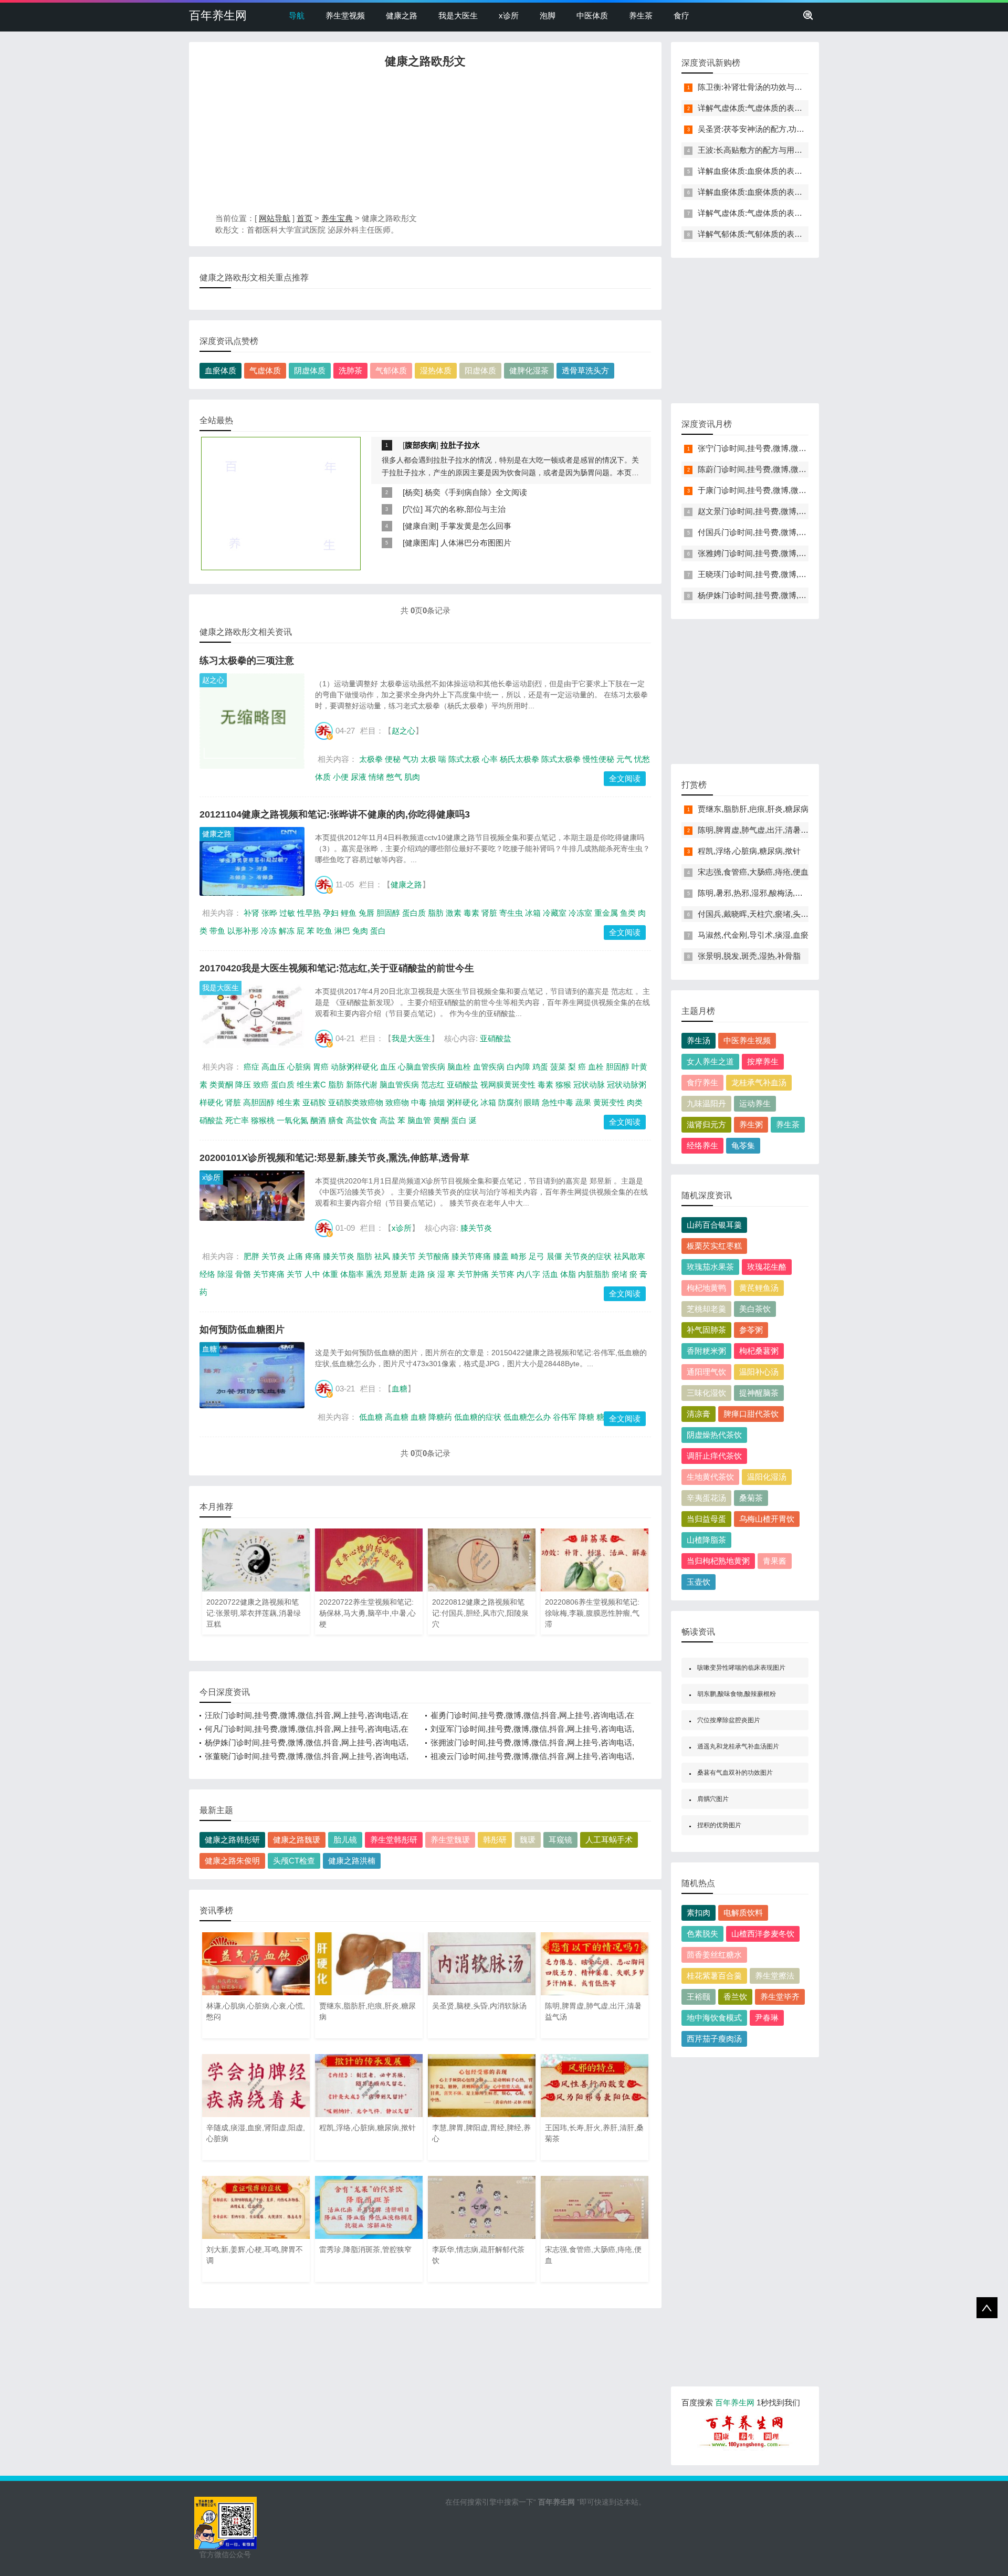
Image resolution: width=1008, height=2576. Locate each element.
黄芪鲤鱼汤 (759, 1288)
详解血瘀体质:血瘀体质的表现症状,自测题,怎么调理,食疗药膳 (804, 171)
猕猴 (563, 1085)
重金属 (606, 913)
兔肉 (360, 931)
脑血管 (419, 1120)
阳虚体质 (480, 370)
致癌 (261, 1085)
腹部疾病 (421, 445)
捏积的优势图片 (719, 1825)
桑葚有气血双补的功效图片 (735, 1773)
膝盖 (501, 1256)
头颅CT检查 (294, 1861)
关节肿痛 (473, 1274)
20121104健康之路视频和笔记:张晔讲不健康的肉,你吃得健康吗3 (335, 814)
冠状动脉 (589, 1085)
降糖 (586, 1417)
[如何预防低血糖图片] (252, 1375)
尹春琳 (767, 2018)
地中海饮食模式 (714, 2018)
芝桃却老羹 (706, 1309)
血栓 (596, 1067)
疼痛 (313, 1256)
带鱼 (217, 931)
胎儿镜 (345, 1840)
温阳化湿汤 (767, 1477)
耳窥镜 (560, 1840)
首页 (304, 218)
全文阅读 (625, 778)
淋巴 (342, 931)
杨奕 (413, 492)
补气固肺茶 (706, 1330)
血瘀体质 (220, 370)
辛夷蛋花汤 (706, 1498)
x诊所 (509, 15)
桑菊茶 (751, 1498)
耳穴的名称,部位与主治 (465, 509)
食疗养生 (702, 1082)
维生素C (311, 1085)
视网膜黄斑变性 (508, 1085)
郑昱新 (396, 1274)
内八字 (528, 1274)
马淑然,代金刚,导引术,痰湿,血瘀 (753, 935)
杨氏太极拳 (519, 759)
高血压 (273, 1067)
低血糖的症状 (478, 1417)
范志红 (433, 1085)
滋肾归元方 (706, 1124)
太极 (428, 759)
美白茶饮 (755, 1309)
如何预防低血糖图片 (242, 1329)
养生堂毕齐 (780, 1997)
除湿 (225, 1274)
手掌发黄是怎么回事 (476, 526)
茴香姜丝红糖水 (714, 1955)
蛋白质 (414, 913)
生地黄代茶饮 (710, 1477)
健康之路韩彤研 (232, 1840)
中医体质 (592, 15)
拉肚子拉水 (460, 445)
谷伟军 (565, 1417)
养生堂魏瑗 (450, 1840)
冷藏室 (555, 913)
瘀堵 (619, 1274)
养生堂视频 (345, 15)
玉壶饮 (699, 1582)
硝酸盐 (211, 1120)
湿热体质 (436, 370)
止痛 (295, 1256)
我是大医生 (458, 15)
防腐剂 (510, 1102)
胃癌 (321, 1067)
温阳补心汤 (759, 1372)
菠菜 (558, 1067)
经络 (207, 1274)
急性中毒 (558, 1102)
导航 (297, 15)
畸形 (519, 1256)
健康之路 (402, 15)
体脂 (568, 1274)
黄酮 (441, 1120)
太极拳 (371, 759)
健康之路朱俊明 (232, 1861)
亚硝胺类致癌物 (356, 1102)
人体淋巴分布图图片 (476, 543)
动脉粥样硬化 (354, 1067)
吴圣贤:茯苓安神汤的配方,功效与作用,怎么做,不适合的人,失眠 (805, 129)
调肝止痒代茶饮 (714, 1456)
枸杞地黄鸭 (706, 1288)
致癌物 (397, 1102)
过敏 (287, 913)
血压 (388, 1067)
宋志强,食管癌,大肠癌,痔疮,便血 (753, 872)
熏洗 (374, 1274)
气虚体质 (265, 370)
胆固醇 (388, 913)
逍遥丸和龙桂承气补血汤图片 (738, 1746)
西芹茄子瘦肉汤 (714, 2039)
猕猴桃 (263, 1120)
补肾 (251, 913)
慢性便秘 (598, 759)
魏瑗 (528, 1840)
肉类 (635, 1102)
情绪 (376, 777)
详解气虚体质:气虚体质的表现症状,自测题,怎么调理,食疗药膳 (804, 108)
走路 (417, 1274)
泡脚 (548, 15)
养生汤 (699, 1040)
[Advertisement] (425, 143)
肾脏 (489, 913)
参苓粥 (751, 1330)
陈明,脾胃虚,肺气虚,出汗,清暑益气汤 (761, 830)
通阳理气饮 (706, 1372)
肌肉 (412, 777)
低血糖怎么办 (527, 1417)
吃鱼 (324, 931)
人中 (312, 1274)
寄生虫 (511, 913)
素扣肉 (699, 1913)
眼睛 (532, 1102)
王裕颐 (699, 1997)
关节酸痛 (434, 1256)
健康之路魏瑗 (297, 1840)
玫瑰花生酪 (767, 1267)
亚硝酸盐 (496, 1038)
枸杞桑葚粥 (759, 1351)
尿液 (359, 777)
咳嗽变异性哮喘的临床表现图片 (741, 1668)
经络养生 (702, 1145)
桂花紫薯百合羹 (714, 1976)
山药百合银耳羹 (714, 1225)
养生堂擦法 (775, 1976)
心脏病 (299, 1067)
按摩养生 (763, 1061)
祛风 (382, 1256)
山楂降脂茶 (706, 1540)
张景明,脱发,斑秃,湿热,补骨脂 (749, 956)
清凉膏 (699, 1414)
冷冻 (269, 931)
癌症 (251, 1067)
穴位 (413, 509)
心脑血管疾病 (422, 1067)
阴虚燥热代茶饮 (714, 1435)
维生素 (288, 1102)
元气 (624, 759)
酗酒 (318, 1120)
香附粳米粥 (706, 1351)
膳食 (336, 1120)
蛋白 (378, 931)
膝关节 (404, 1256)
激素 (454, 913)
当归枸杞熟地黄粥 (718, 1561)
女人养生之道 (710, 1061)
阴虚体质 (310, 370)
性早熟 (309, 913)
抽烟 (437, 1102)
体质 (323, 777)
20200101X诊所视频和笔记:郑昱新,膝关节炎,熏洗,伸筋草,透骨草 (334, 1158)
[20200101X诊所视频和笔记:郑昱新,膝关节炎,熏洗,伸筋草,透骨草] (252, 1196)
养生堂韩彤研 (394, 1840)
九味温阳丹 (706, 1103)
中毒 (419, 1102)
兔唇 (366, 913)
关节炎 (273, 1256)
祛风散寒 (629, 1256)
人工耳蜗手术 (609, 1840)
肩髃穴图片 (713, 1799)
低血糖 (371, 1417)
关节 (295, 1274)
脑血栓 (459, 1067)
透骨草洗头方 (585, 370)
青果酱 (775, 1561)
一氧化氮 (292, 1120)
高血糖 (397, 1417)
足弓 (537, 1256)
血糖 (209, 1349)
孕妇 (331, 913)
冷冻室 (580, 913)
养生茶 (641, 15)
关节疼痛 (269, 1274)
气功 (411, 759)
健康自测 (421, 526)
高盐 (387, 1120)
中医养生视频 (747, 1040)
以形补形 (243, 931)
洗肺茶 (350, 370)
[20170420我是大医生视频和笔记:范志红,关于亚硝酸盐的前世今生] (252, 1016)
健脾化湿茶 (529, 370)
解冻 (287, 931)
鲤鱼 (349, 913)
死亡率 (237, 1120)
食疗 (681, 15)
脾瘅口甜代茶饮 (751, 1414)
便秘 (393, 759)
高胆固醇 (259, 1102)
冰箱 (533, 913)
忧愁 (642, 759)
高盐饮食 (362, 1120)
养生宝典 (337, 218)
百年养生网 (218, 15)
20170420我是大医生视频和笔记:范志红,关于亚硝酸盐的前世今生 (337, 968)
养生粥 (751, 1124)
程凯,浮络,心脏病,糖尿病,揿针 (749, 851)
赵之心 (213, 680)
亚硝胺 (314, 1102)
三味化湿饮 (706, 1393)
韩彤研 (495, 1840)
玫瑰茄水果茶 (710, 1267)
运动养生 (755, 1103)
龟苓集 (743, 1145)
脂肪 (436, 913)
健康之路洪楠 (352, 1861)
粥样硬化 (463, 1102)
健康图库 (421, 543)
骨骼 (243, 1274)
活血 (550, 1274)
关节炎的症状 (588, 1256)
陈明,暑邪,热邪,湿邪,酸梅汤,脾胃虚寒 (762, 893)
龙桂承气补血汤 (759, 1082)
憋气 (394, 777)
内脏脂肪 (594, 1274)
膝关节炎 (476, 1228)
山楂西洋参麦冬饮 (763, 1934)
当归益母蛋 (706, 1519)
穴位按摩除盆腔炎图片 (729, 1720)
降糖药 (440, 1417)
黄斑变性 (609, 1102)
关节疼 (503, 1274)
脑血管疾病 (399, 1085)
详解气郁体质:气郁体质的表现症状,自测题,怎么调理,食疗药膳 (804, 234)
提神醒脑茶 (759, 1393)
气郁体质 (391, 370)
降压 (243, 1085)
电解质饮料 (743, 1913)
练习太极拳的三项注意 (247, 661)
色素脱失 (702, 1934)
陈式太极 (464, 759)
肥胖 (251, 1256)
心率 (490, 759)
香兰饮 (735, 1997)
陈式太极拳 (561, 759)
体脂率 (352, 1274)
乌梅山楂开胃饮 (767, 1519)
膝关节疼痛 (471, 1256)
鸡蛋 (540, 1067)
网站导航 (275, 218)
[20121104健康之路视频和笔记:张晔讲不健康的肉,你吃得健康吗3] (252, 861)
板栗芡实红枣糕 (714, 1246)
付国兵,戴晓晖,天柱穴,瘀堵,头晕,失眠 (762, 914)
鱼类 (628, 913)
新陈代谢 (362, 1085)
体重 (330, 1274)
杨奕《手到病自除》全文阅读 (476, 492)
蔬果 (583, 1102)
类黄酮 (221, 1085)
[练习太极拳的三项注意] (252, 721)
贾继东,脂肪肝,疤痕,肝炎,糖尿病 (753, 809)
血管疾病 (489, 1067)
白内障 (518, 1067)
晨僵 (554, 1256)
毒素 (471, 913)
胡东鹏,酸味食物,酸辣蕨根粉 (737, 1694)
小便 (341, 777)
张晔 (269, 913)
